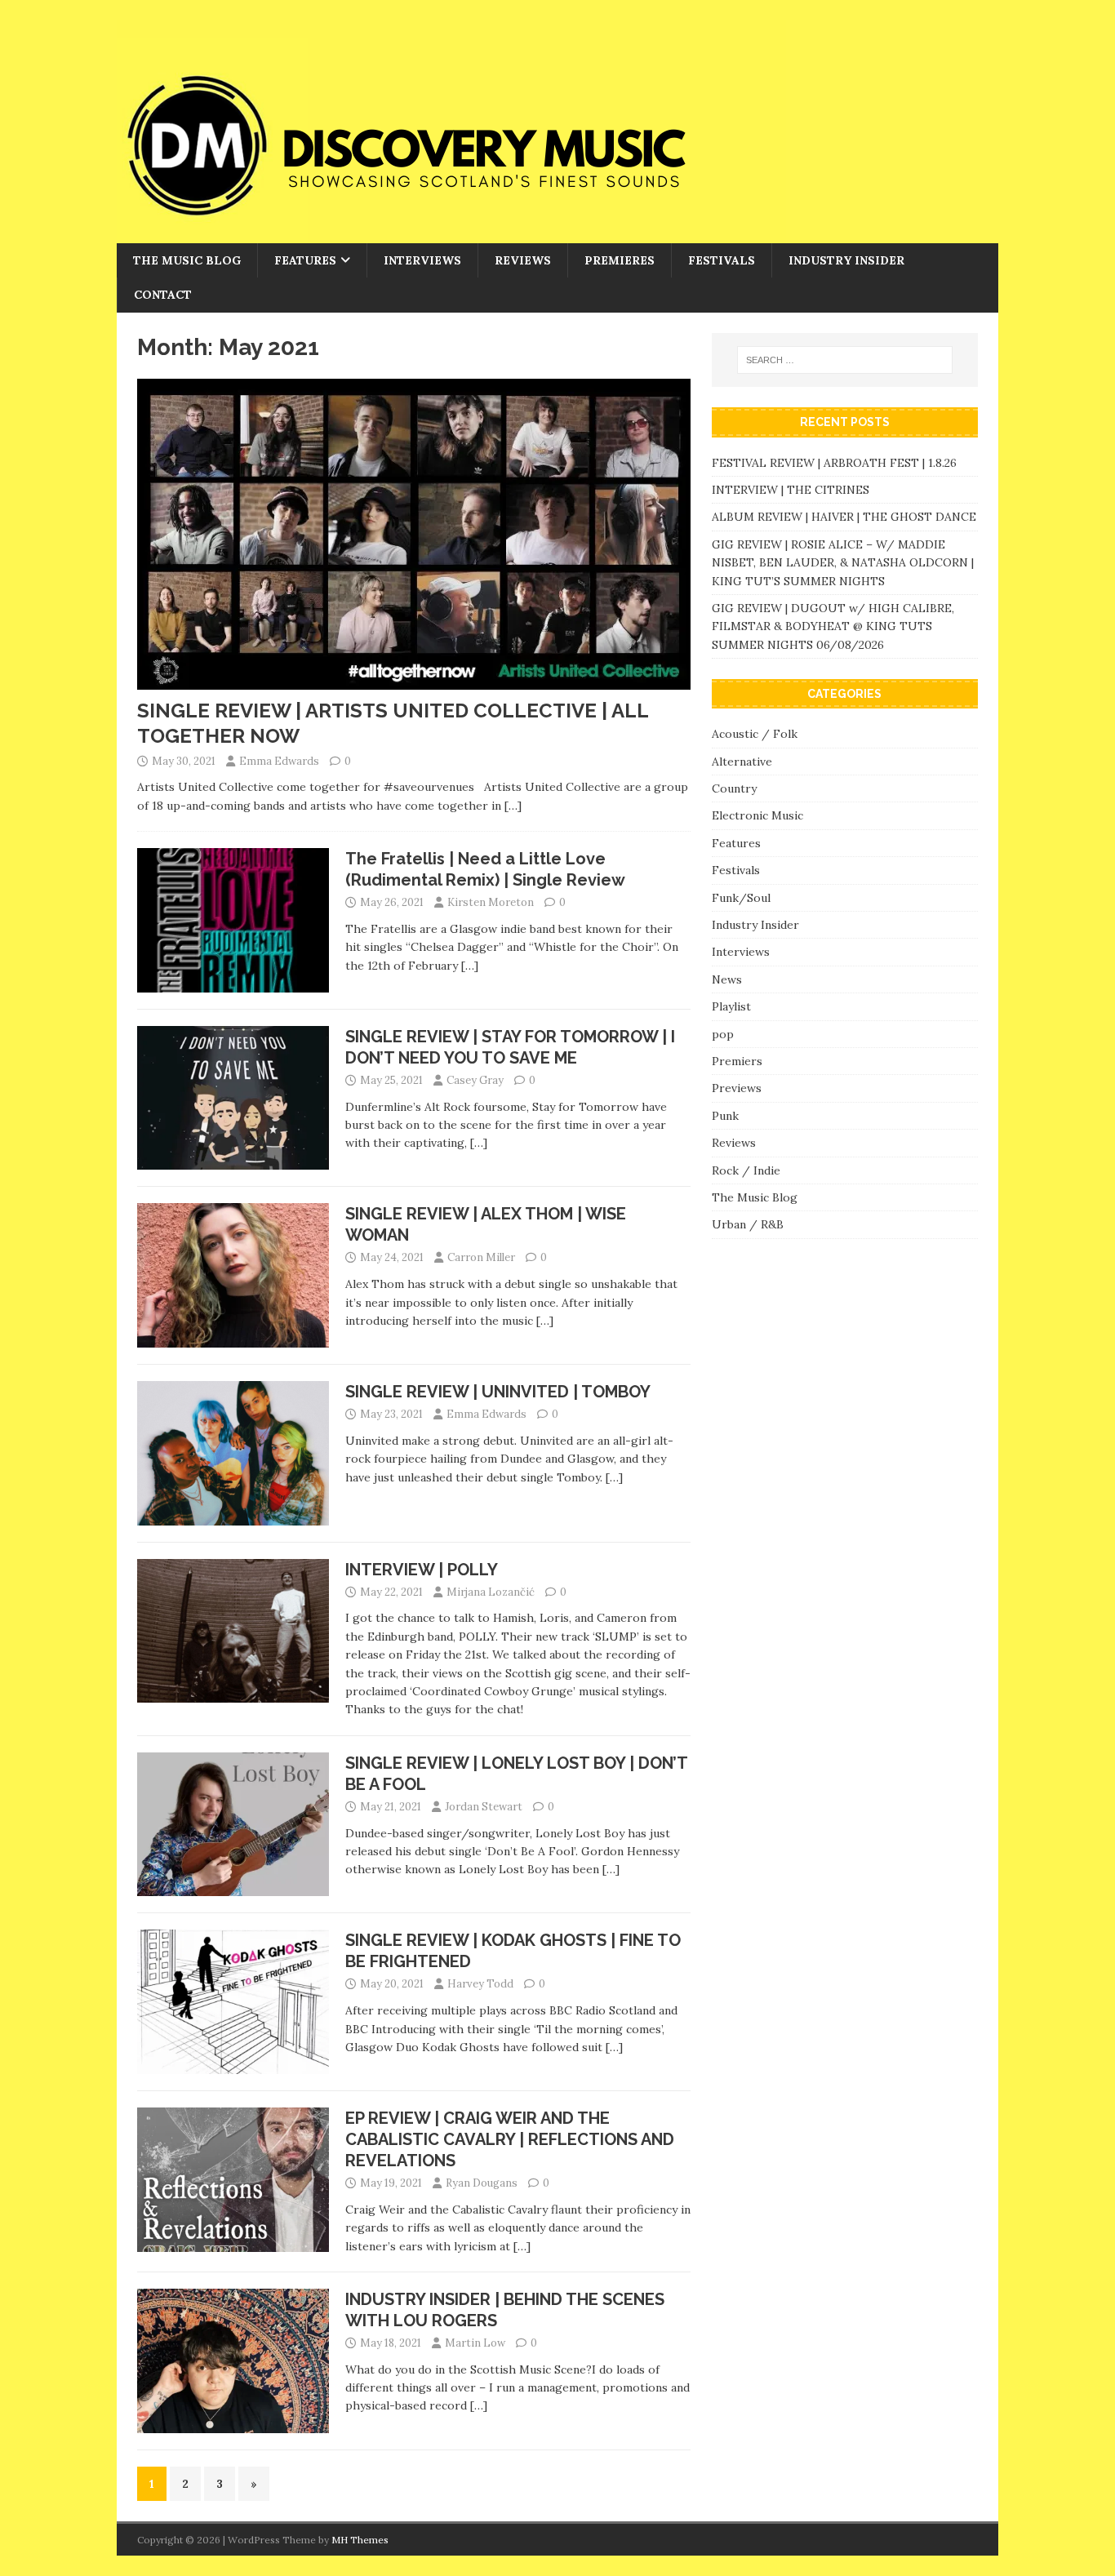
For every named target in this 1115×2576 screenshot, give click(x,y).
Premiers (737, 1061)
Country (734, 788)
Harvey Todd (480, 1984)
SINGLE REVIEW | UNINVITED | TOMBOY (498, 1392)
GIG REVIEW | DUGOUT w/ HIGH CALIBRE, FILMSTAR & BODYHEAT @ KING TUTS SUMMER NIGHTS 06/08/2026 (833, 626)
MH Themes (360, 2540)
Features (305, 260)
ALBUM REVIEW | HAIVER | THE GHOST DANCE (844, 517)
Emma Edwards (279, 761)
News (727, 979)
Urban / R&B (748, 1224)
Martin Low (475, 2343)
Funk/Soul (741, 898)
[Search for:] (845, 360)
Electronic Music (757, 815)
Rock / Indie (746, 1170)
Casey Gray (475, 1080)
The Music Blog (187, 260)
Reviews (523, 260)
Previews (737, 1088)
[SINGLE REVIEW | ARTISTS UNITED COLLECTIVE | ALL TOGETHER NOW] (414, 681)
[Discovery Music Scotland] (451, 234)
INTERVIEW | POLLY (422, 1570)
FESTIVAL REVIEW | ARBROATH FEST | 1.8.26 (834, 463)
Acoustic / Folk (755, 734)
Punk (725, 1116)
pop (723, 1034)
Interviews (422, 260)
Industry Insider (846, 260)
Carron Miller (481, 1257)
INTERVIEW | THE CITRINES (791, 490)
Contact (163, 295)
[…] (513, 806)
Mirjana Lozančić (491, 1592)
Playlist (731, 1006)
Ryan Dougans (482, 2183)
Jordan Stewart (484, 1807)
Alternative (742, 762)
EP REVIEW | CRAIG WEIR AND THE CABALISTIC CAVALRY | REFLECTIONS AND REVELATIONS (510, 2139)
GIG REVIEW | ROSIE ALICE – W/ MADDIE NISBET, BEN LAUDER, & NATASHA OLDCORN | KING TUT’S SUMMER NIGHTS (843, 563)
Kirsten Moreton (491, 902)
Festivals (722, 260)
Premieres (620, 260)
